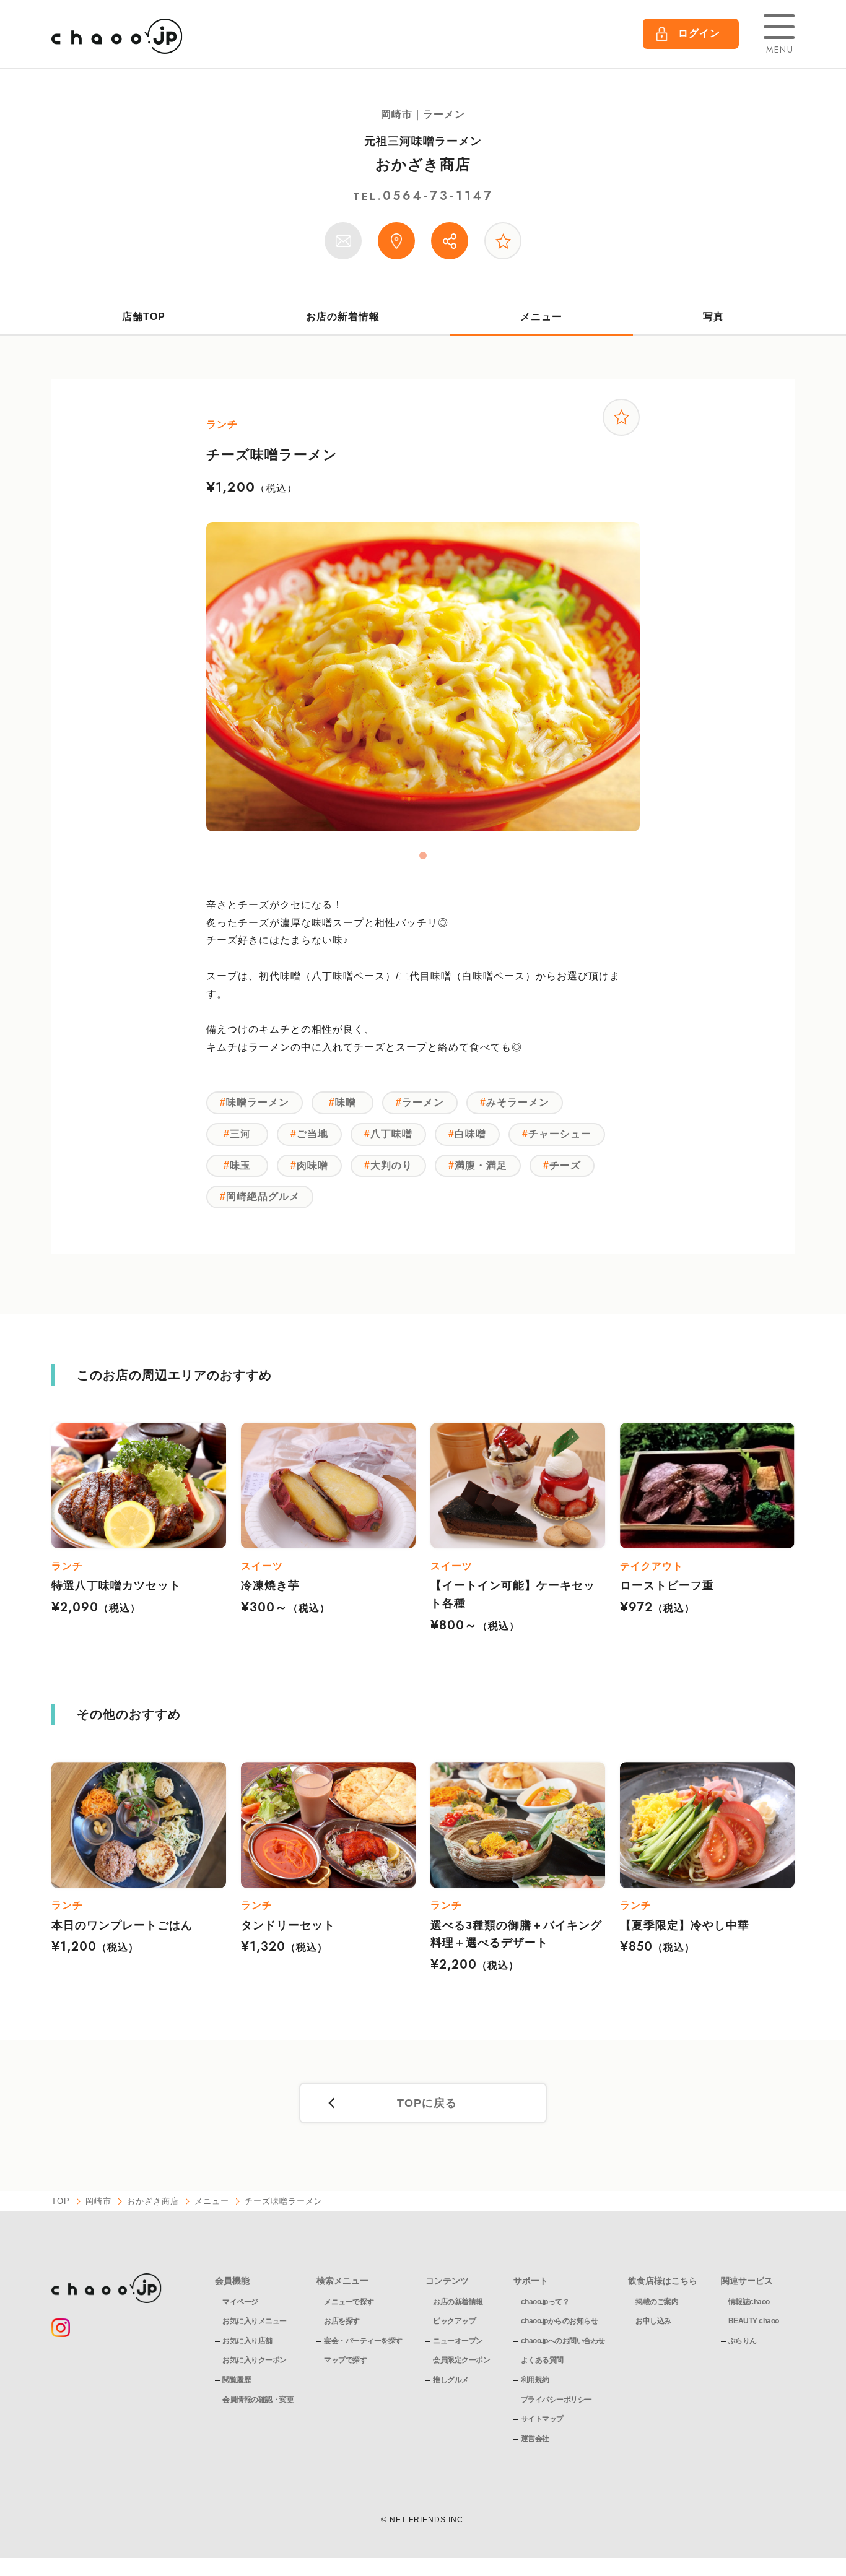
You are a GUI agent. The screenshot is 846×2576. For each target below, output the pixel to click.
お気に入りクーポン (255, 2360)
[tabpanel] (423, 677)
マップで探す (345, 2360)
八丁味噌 (391, 1134)
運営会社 (535, 2439)
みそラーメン (518, 1102)
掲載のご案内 (657, 2302)
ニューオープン (458, 2341)
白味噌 (470, 1134)
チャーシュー (560, 1134)
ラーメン (423, 1102)
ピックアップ (454, 2321)
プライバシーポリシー (556, 2400)
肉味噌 (312, 1165)
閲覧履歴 (237, 2380)
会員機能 (232, 2281)
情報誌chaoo (749, 2302)
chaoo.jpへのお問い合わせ (563, 2341)
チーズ (565, 1165)
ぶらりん (743, 2341)
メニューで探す (349, 2302)
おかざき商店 (423, 164)
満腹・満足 (481, 1165)
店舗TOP (144, 317)
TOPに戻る (427, 2103)
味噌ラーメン (258, 1102)
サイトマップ (542, 2419)
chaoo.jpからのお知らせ (560, 2321)
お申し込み (653, 2321)
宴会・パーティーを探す (363, 2341)
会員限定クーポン (461, 2360)
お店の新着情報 (343, 317)
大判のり (391, 1165)
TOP (61, 2201)
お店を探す (342, 2321)
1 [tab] (423, 856)
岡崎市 (98, 2201)
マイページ (240, 2302)
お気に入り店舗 (247, 2341)
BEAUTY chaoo (754, 2321)
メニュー (541, 317)
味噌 (346, 1102)
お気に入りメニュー (255, 2321)
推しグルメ (451, 2380)
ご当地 (312, 1134)
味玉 (240, 1165)
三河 (240, 1134)
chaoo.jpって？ (545, 2302)
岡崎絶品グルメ (263, 1196)
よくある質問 (542, 2360)
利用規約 (535, 2380)
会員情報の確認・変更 (258, 2400)
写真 (713, 317)
